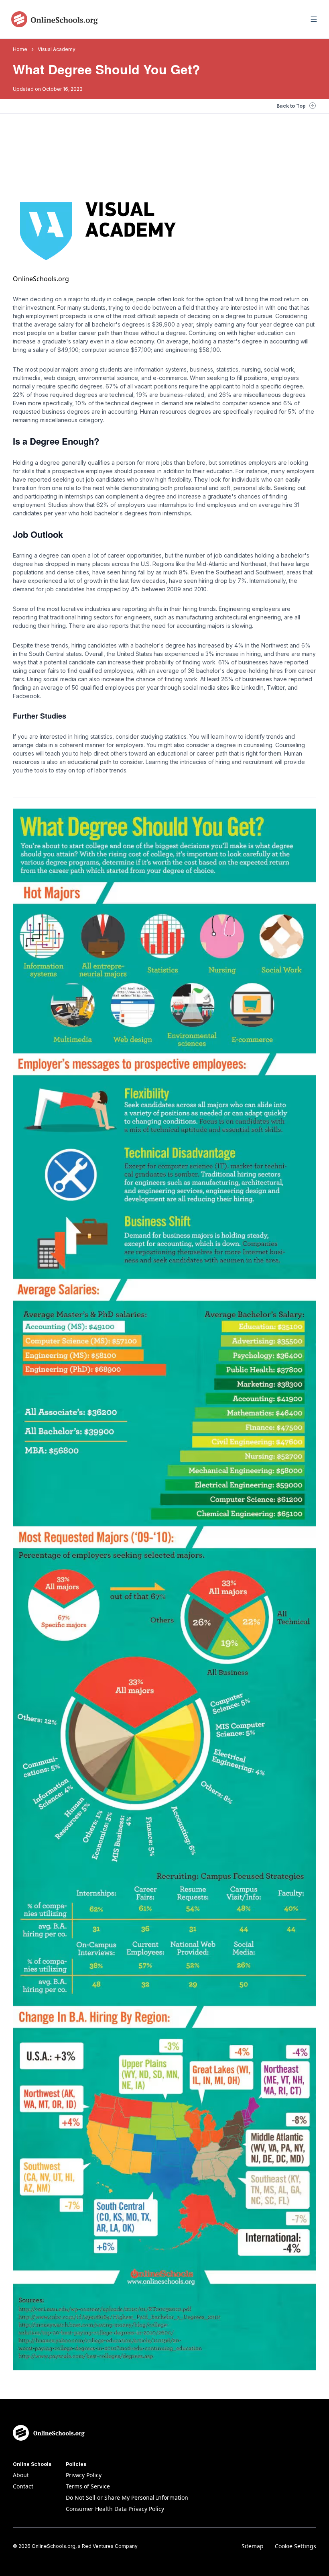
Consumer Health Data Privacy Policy (115, 2509)
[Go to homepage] (55, 19)
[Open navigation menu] (314, 19)
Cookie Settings (295, 2546)
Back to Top (291, 106)
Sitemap (253, 2546)
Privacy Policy (84, 2475)
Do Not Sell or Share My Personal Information (127, 2497)
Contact (23, 2486)
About (21, 2475)
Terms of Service (88, 2486)
